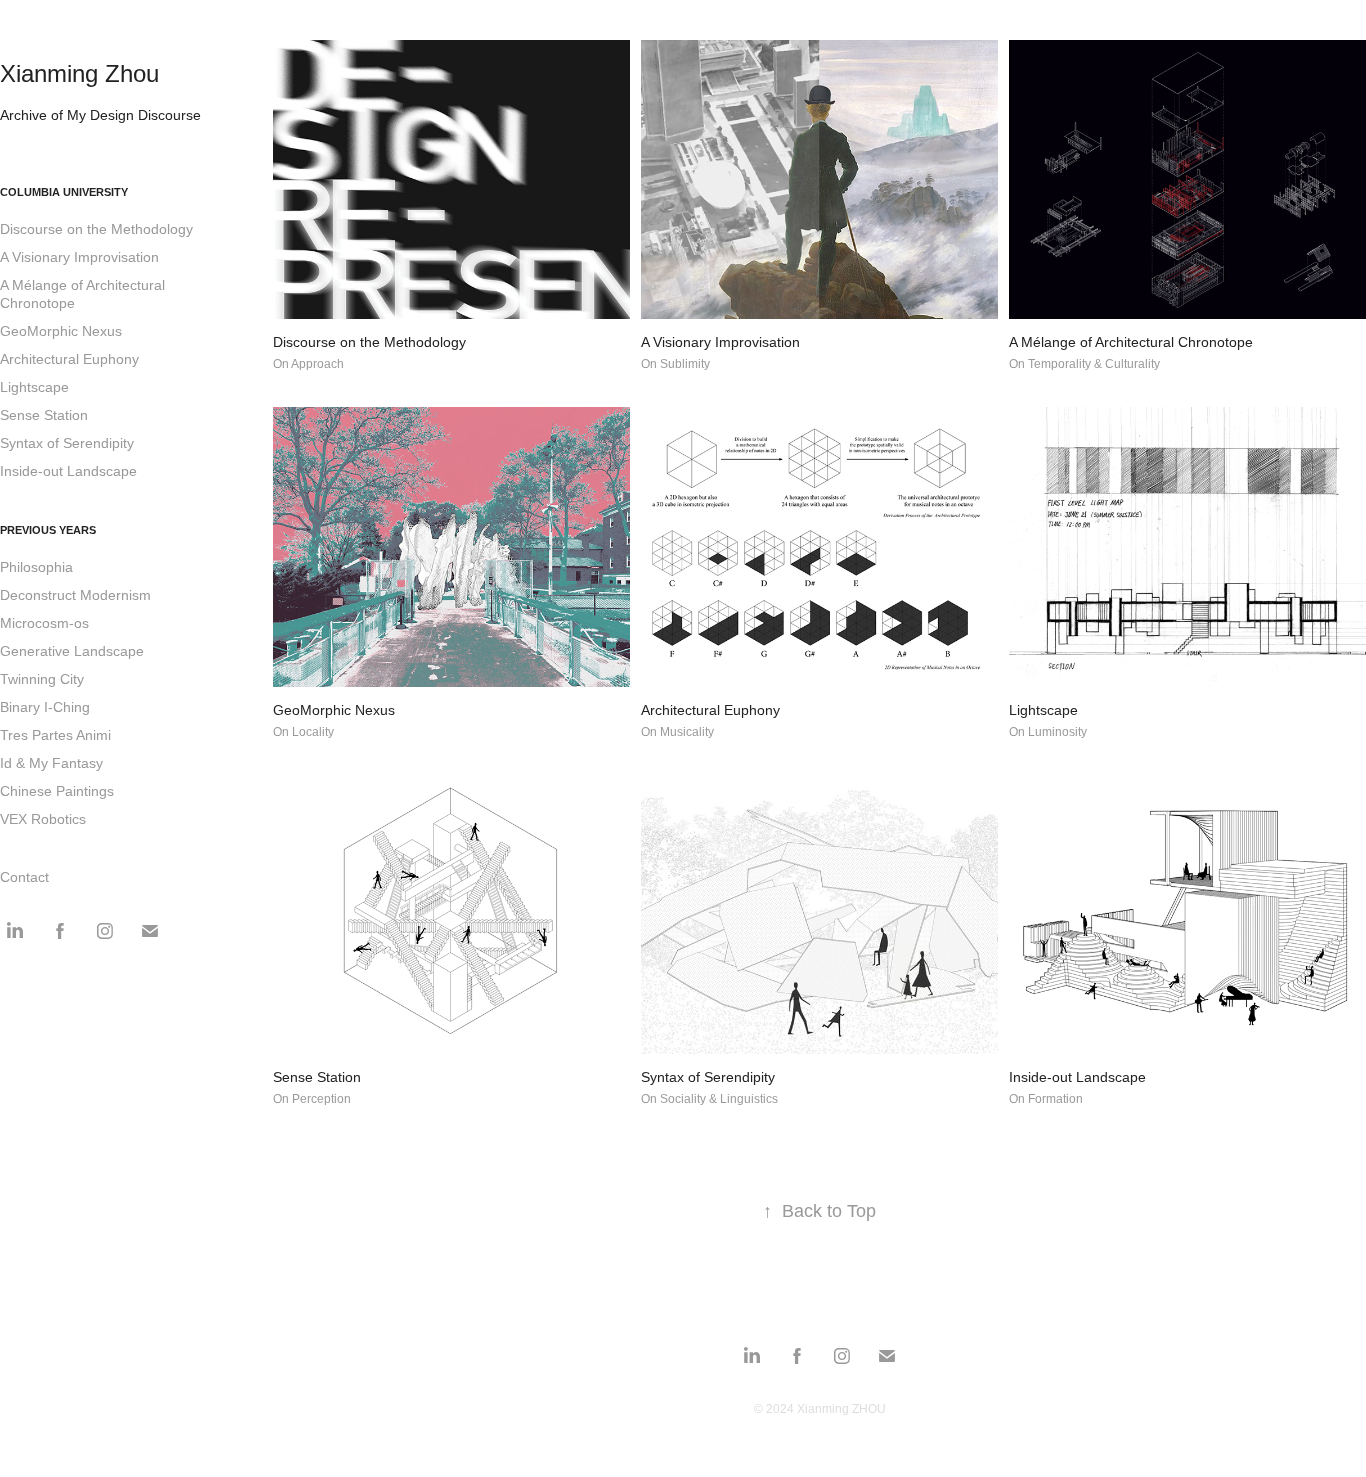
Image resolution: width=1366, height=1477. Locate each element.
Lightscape (34, 387)
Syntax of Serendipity (67, 443)
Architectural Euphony (69, 359)
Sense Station (44, 415)
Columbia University (64, 192)
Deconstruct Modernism (75, 595)
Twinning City (42, 679)
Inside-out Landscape (68, 471)
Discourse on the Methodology (96, 229)
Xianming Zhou (79, 73)
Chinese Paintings (57, 791)
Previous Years (48, 530)
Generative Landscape (72, 651)
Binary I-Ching (45, 707)
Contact (24, 877)
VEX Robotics (43, 819)
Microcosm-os (44, 623)
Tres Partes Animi (55, 735)
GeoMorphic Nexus (61, 331)
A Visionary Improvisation (79, 257)
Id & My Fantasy (51, 763)
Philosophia (36, 567)
